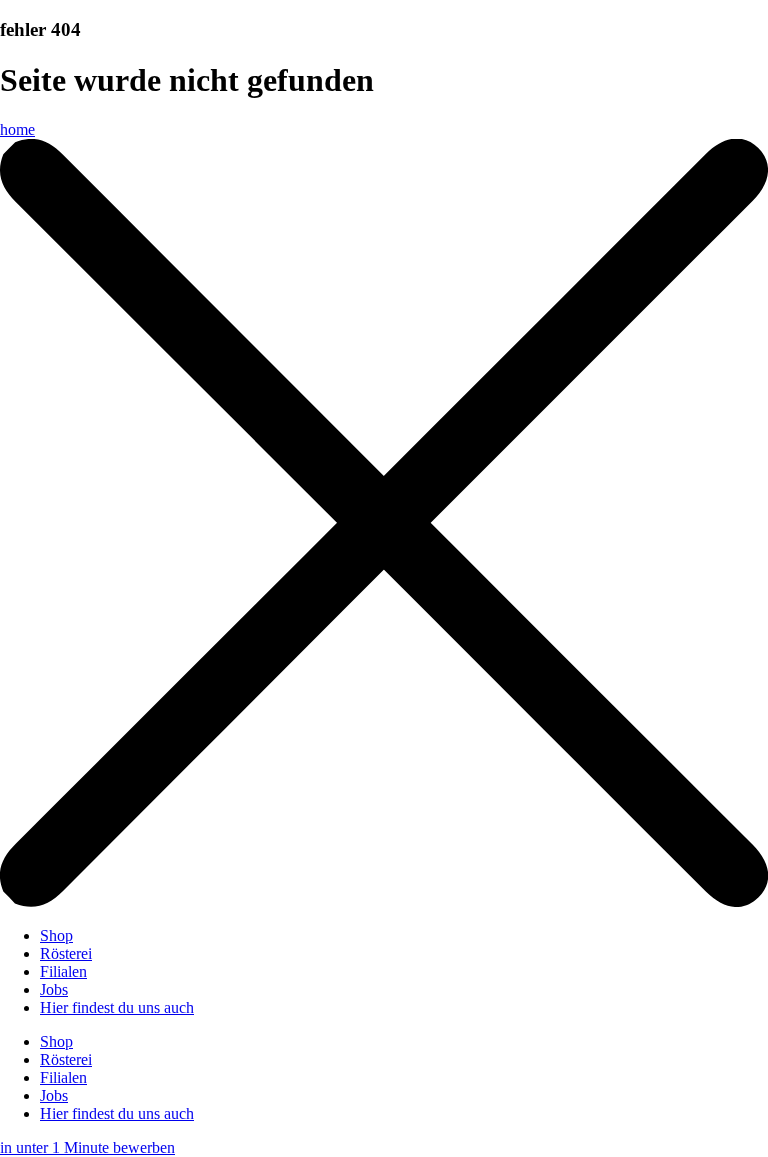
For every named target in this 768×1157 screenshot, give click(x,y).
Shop (56, 935)
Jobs (54, 989)
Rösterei (66, 953)
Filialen (63, 971)
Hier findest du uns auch (117, 1007)
